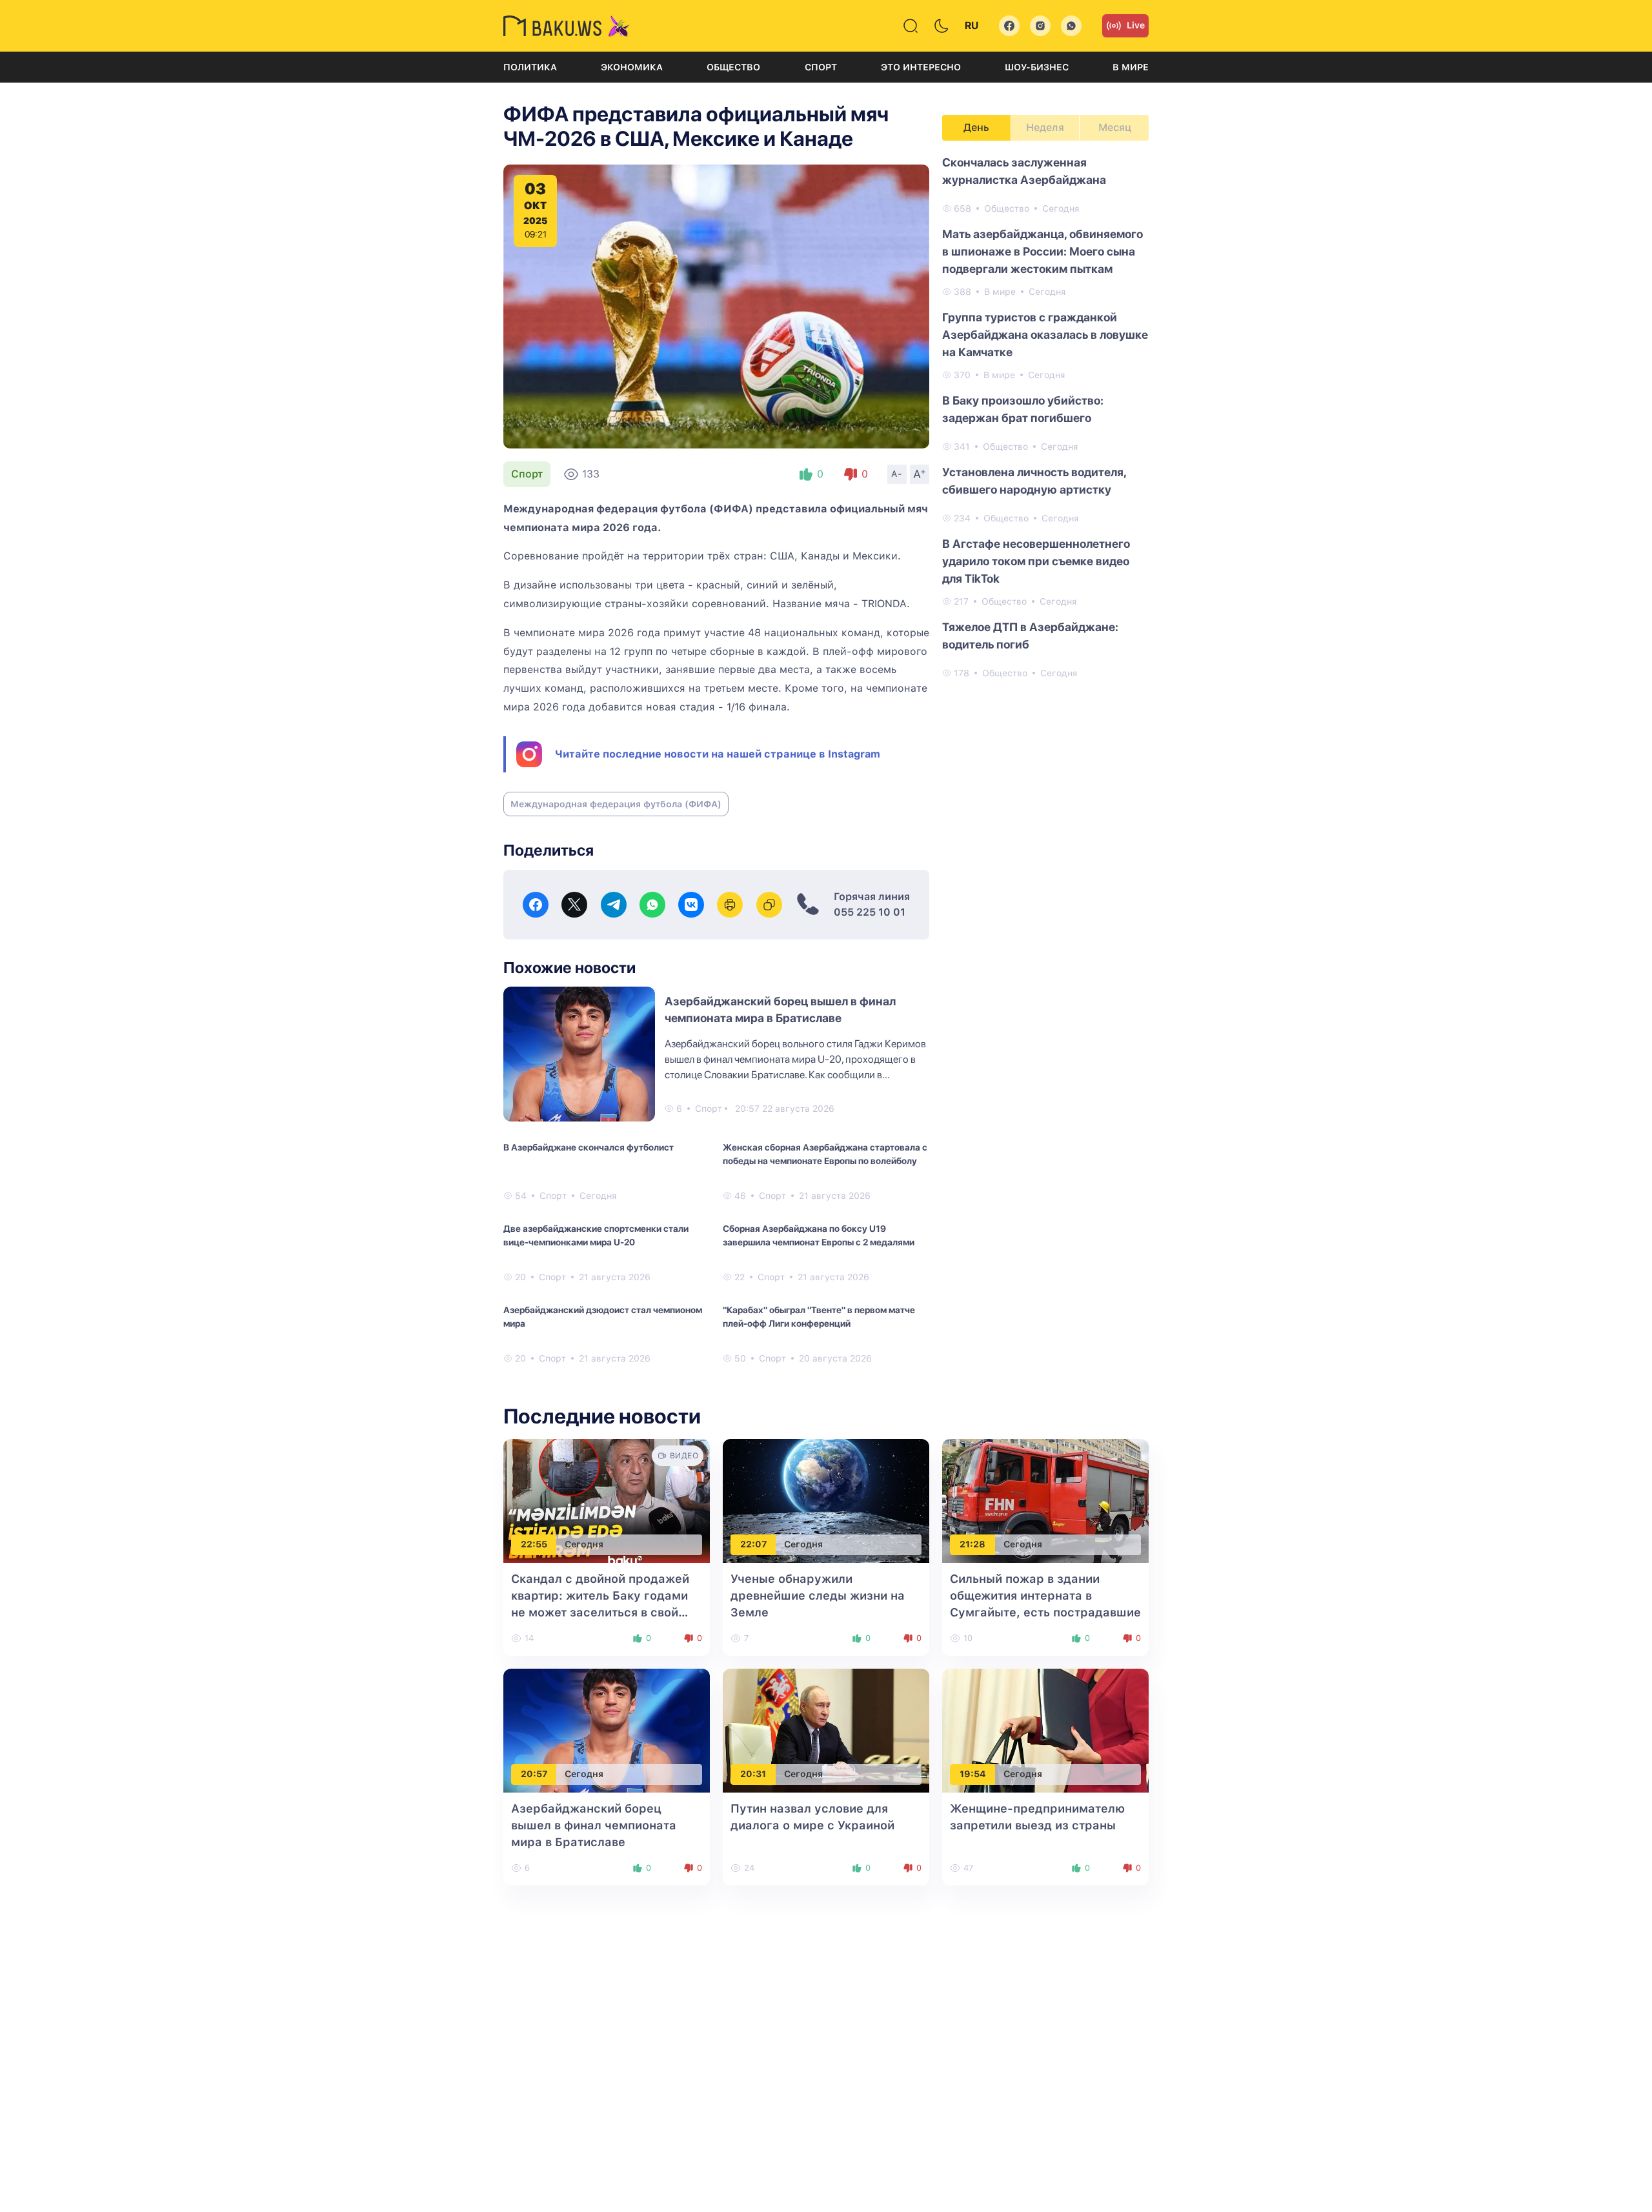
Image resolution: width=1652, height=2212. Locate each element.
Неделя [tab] (1045, 127)
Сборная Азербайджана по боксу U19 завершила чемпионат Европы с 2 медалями (819, 1235)
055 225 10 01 (870, 912)
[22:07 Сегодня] (826, 1500)
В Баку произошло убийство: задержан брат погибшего (1023, 409)
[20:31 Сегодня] (826, 1730)
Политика (530, 67)
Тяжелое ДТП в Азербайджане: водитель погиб (1030, 636)
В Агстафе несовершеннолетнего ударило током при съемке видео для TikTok (1036, 561)
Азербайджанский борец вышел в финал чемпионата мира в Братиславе (594, 1825)
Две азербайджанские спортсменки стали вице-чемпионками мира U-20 (596, 1235)
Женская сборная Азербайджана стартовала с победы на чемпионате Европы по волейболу (825, 1154)
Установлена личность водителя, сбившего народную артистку (1034, 481)
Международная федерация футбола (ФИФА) (616, 804)
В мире (1131, 67)
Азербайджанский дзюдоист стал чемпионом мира (603, 1317)
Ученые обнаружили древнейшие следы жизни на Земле (818, 1595)
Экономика (632, 67)
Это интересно (921, 67)
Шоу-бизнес (1037, 67)
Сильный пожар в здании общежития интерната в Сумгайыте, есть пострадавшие (1045, 1595)
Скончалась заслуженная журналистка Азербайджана (1024, 171)
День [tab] (976, 127)
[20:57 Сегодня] (607, 1730)
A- (897, 474)
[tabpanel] (1045, 417)
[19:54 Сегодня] (1045, 1730)
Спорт (821, 67)
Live (1136, 25)
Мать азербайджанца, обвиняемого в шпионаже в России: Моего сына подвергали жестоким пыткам (1043, 251)
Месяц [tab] (1115, 127)
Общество (733, 67)
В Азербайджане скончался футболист (589, 1147)
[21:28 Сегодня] (1045, 1500)
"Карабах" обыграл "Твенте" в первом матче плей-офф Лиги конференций (819, 1317)
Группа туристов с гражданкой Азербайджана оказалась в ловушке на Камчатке (1045, 335)
